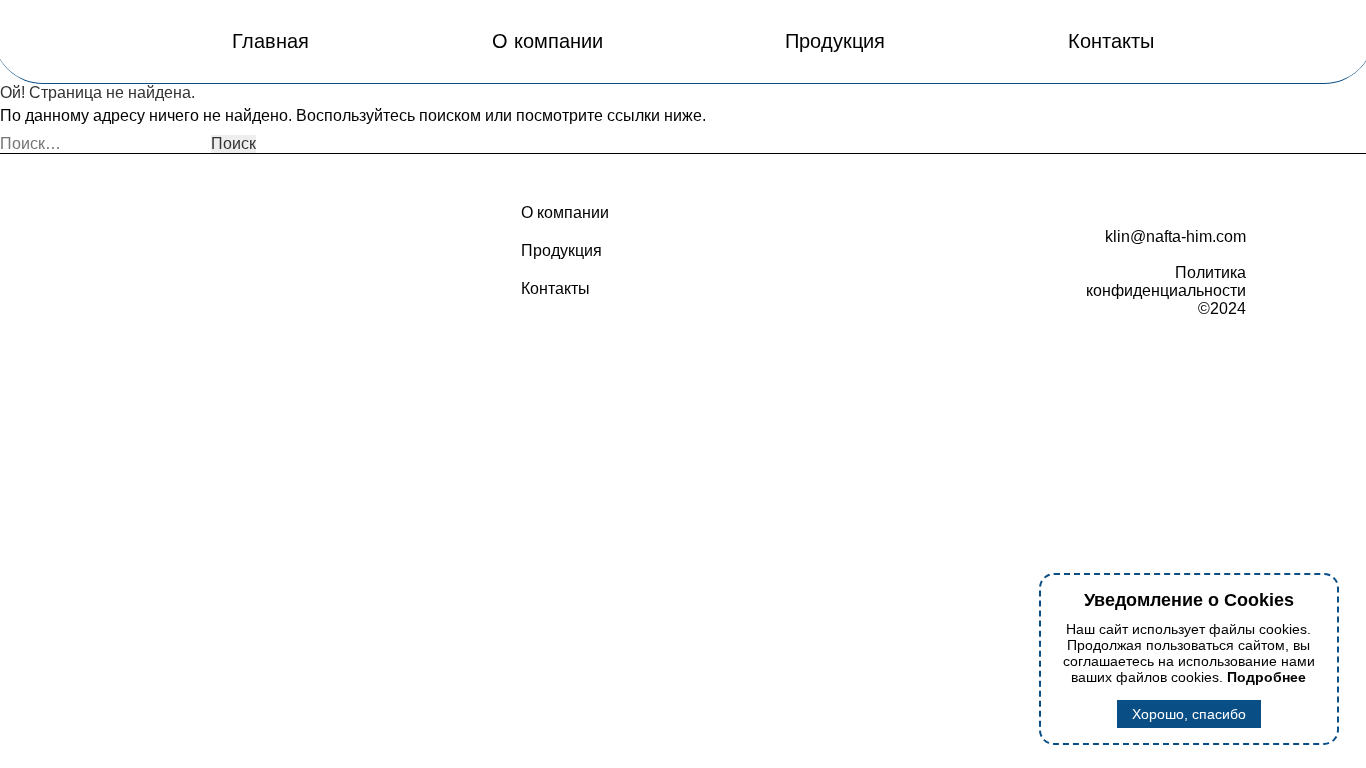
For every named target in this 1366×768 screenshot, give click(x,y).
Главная (270, 41)
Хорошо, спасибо (1189, 714)
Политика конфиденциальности (1166, 281)
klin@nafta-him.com (1175, 236)
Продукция (835, 41)
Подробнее (1266, 677)
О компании (547, 41)
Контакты (1111, 41)
